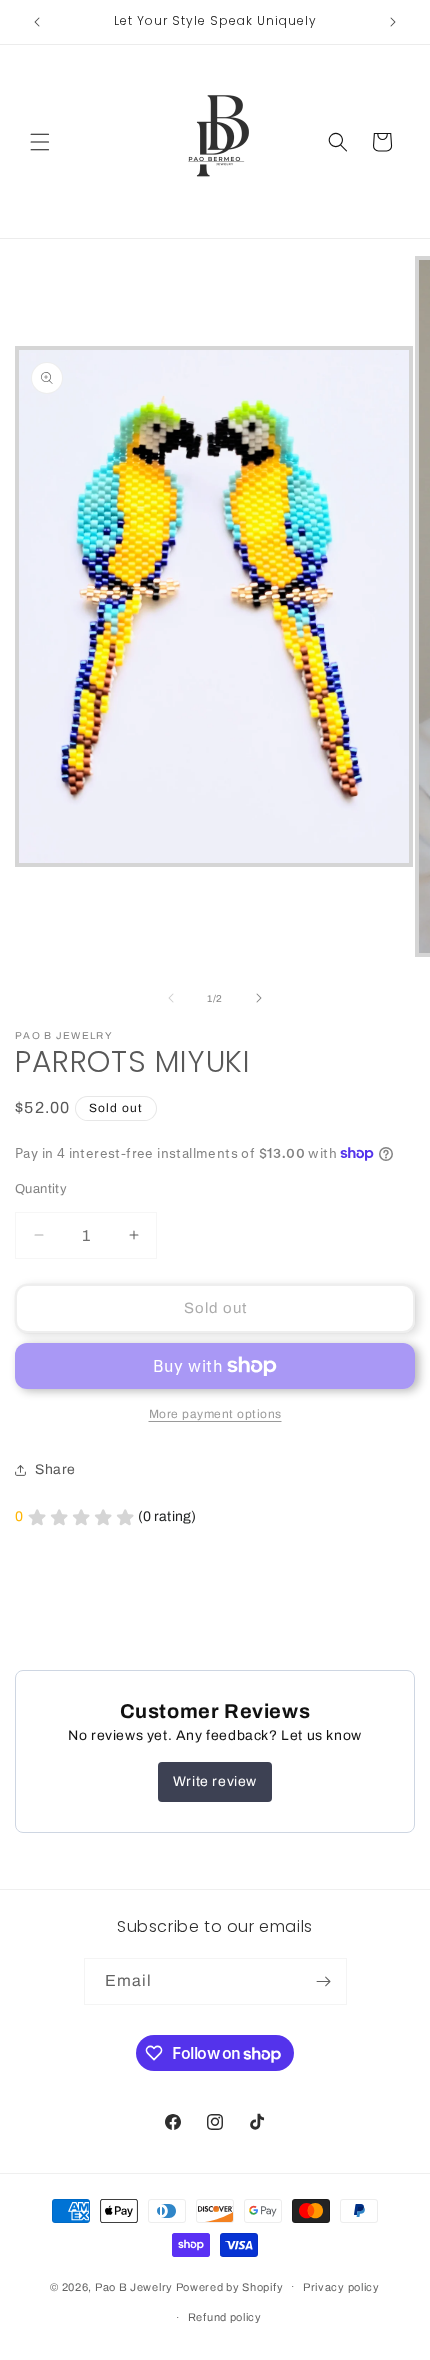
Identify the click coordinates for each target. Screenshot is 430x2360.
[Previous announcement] (37, 22)
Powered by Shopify (230, 2286)
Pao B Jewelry (135, 2286)
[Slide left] (171, 998)
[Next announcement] (393, 22)
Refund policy (225, 2317)
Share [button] (55, 1469)
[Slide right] (259, 998)
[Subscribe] (324, 1981)
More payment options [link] (215, 1414)
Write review (215, 1781)
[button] (40, 142)
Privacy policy (341, 2287)
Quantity (41, 1189)
